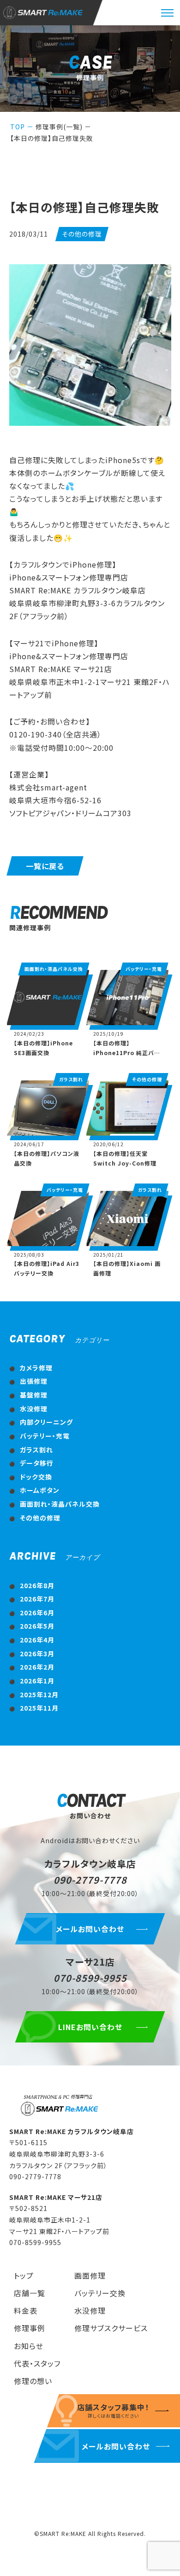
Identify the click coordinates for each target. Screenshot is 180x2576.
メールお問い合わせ (90, 1929)
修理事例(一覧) (59, 127)
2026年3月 (37, 1654)
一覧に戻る (45, 866)
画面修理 (90, 2275)
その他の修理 (40, 1518)
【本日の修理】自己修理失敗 (52, 138)
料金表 (26, 2310)
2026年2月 (37, 1667)
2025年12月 (39, 1694)
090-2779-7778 (90, 1880)
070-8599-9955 (90, 1978)
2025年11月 (39, 1708)
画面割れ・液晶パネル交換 (60, 1504)
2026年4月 (37, 1640)
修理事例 (30, 2328)
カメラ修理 (36, 1368)
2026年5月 (37, 1626)
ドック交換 (36, 1477)
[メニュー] (167, 13)
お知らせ (29, 2346)
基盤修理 (34, 1395)
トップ (24, 2275)
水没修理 (34, 1409)
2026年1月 (37, 1681)
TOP (18, 127)
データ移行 (37, 1463)
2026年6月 (37, 1613)
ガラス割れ (36, 1450)
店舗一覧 (30, 2293)
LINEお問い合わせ (90, 2027)
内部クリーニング (46, 1422)
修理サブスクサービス (111, 2328)
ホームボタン (40, 1490)
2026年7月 (37, 1599)
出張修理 (34, 1381)
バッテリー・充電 (45, 1436)
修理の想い (33, 2381)
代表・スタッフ (37, 2363)
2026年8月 (37, 1585)
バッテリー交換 (100, 2293)
